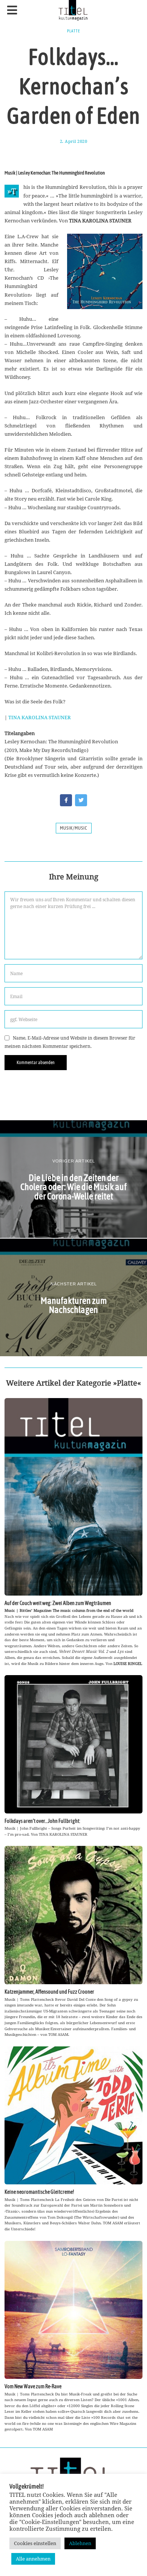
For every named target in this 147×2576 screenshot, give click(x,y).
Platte (74, 31)
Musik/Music (74, 828)
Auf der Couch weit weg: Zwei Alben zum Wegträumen (58, 1603)
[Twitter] (81, 800)
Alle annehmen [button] (33, 2559)
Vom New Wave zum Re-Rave (33, 2386)
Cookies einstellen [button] (35, 2543)
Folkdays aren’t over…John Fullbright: (42, 1821)
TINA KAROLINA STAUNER (40, 717)
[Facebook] (66, 800)
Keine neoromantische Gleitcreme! (39, 2192)
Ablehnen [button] (80, 2543)
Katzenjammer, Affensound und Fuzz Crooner (49, 1992)
